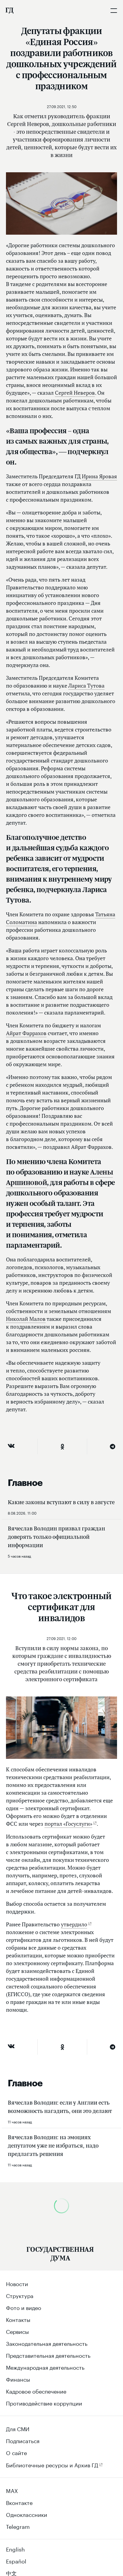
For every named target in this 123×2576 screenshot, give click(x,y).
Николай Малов (26, 1319)
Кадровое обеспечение (36, 2391)
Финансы (18, 2379)
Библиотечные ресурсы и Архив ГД (52, 2464)
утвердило (74, 1924)
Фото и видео (24, 2307)
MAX (12, 2490)
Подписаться (23, 2440)
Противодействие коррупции (44, 2403)
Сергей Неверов (75, 393)
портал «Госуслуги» (68, 1824)
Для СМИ (18, 2428)
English (15, 2549)
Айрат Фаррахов (26, 1033)
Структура (20, 2295)
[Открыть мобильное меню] (114, 10)
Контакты (18, 2319)
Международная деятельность (45, 2367)
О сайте (16, 2452)
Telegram (18, 2526)
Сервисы (17, 2331)
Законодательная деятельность (47, 2343)
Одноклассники (27, 2514)
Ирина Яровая (99, 476)
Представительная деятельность (48, 2355)
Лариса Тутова (86, 686)
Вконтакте (19, 2502)
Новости (17, 2283)
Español (16, 2560)
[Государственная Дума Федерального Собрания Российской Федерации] (9, 10)
